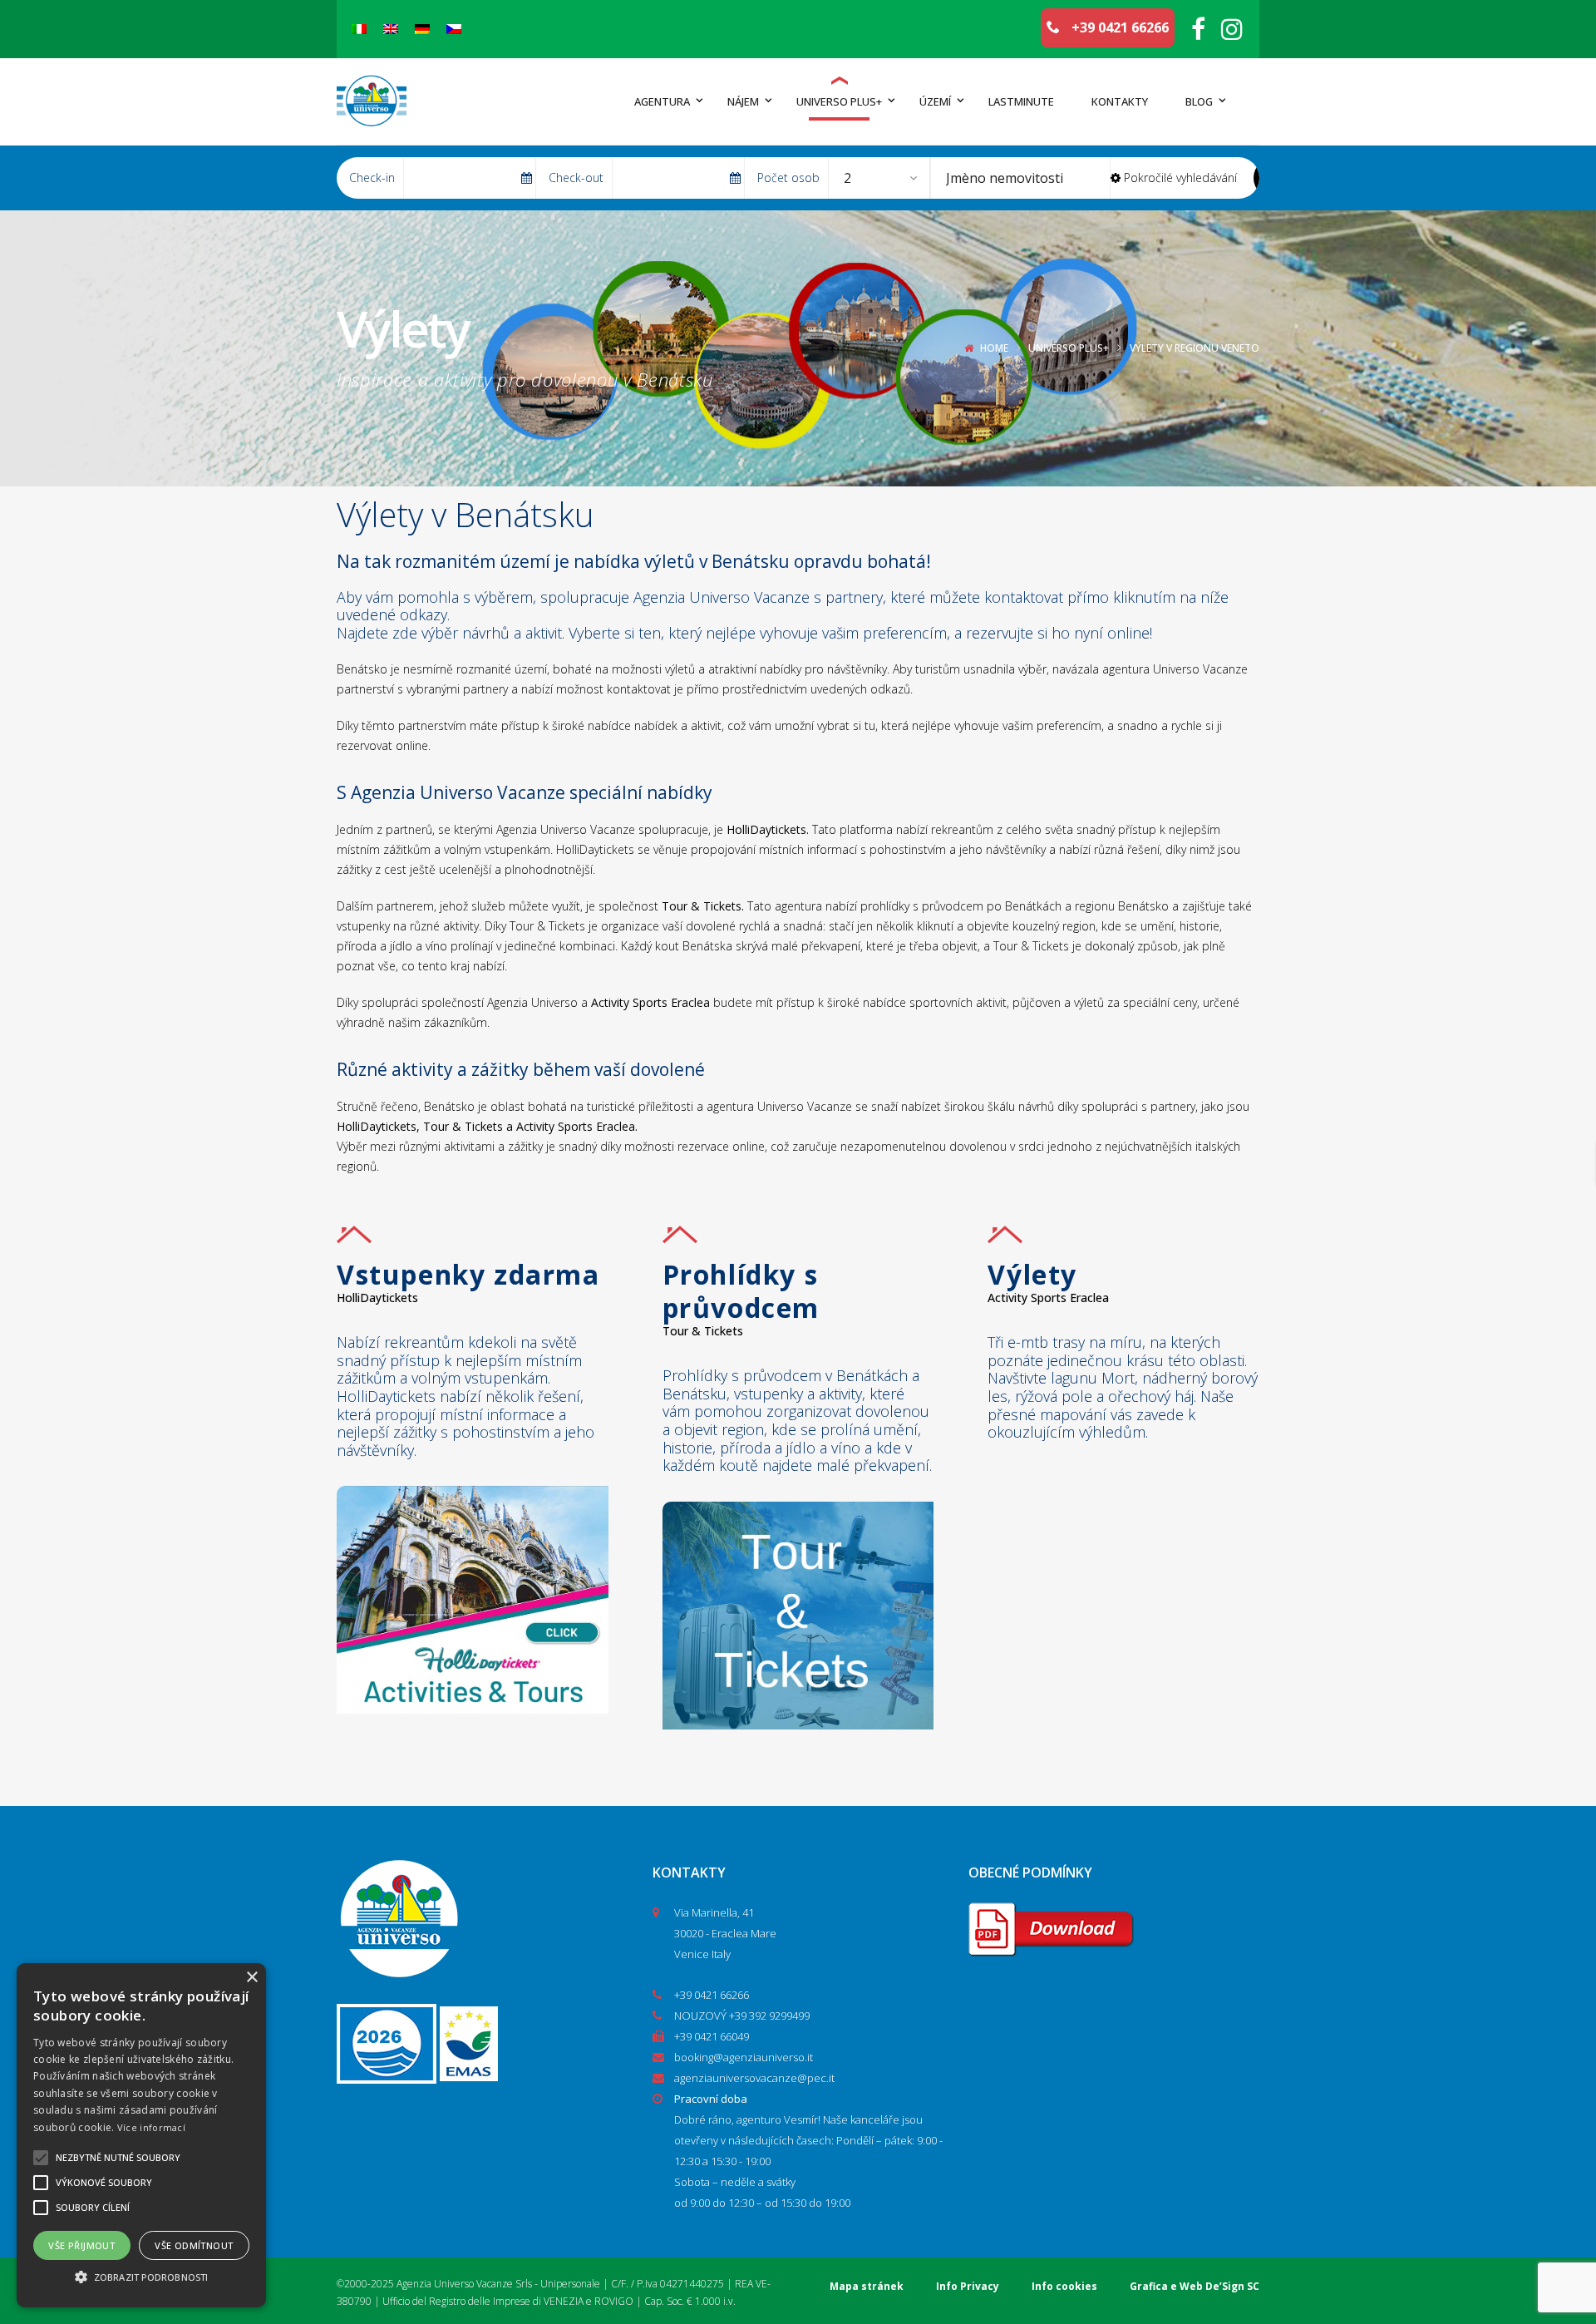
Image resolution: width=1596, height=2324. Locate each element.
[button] (141, 2277)
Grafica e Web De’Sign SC (1195, 2286)
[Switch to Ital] (359, 29)
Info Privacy (968, 2286)
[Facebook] (1198, 29)
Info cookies (1064, 2286)
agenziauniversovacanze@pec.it (754, 2078)
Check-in (372, 178)
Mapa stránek (867, 2286)
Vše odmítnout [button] (194, 2245)
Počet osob (788, 178)
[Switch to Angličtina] (391, 29)
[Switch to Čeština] (454, 29)
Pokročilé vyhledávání (1179, 178)
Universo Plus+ (1069, 348)
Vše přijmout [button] (81, 2245)
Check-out (576, 178)
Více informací (151, 2127)
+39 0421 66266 (1118, 27)
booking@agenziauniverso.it (744, 2057)
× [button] (251, 1978)
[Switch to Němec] (422, 29)
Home (994, 348)
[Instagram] (1232, 29)
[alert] (141, 2135)
